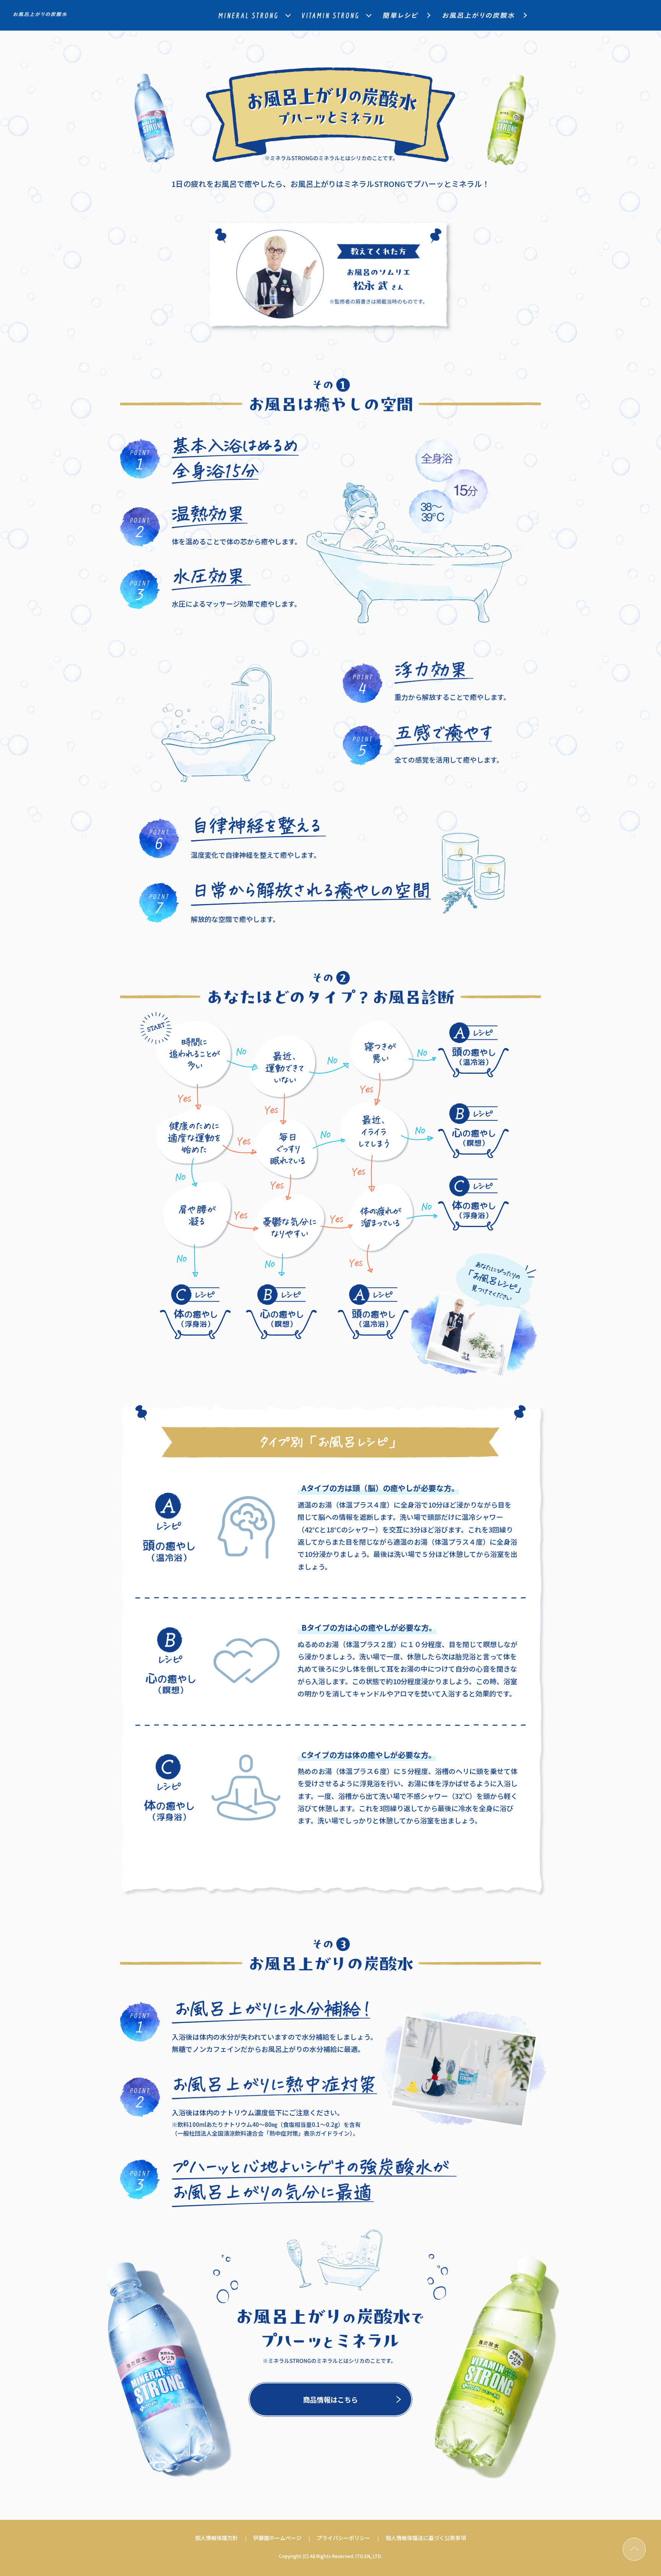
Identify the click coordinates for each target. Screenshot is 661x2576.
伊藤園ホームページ (277, 2538)
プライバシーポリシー (344, 2538)
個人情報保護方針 (217, 2538)
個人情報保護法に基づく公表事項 (426, 2538)
